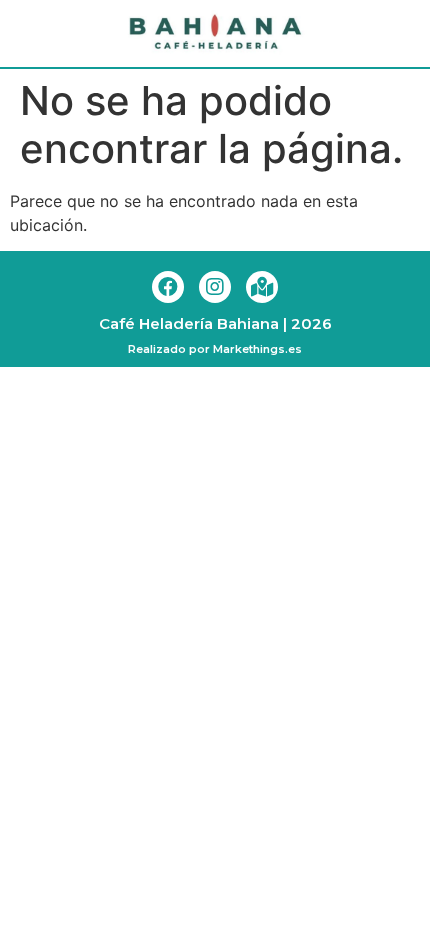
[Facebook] (168, 287)
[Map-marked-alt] (262, 287)
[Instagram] (215, 287)
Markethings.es (257, 349)
